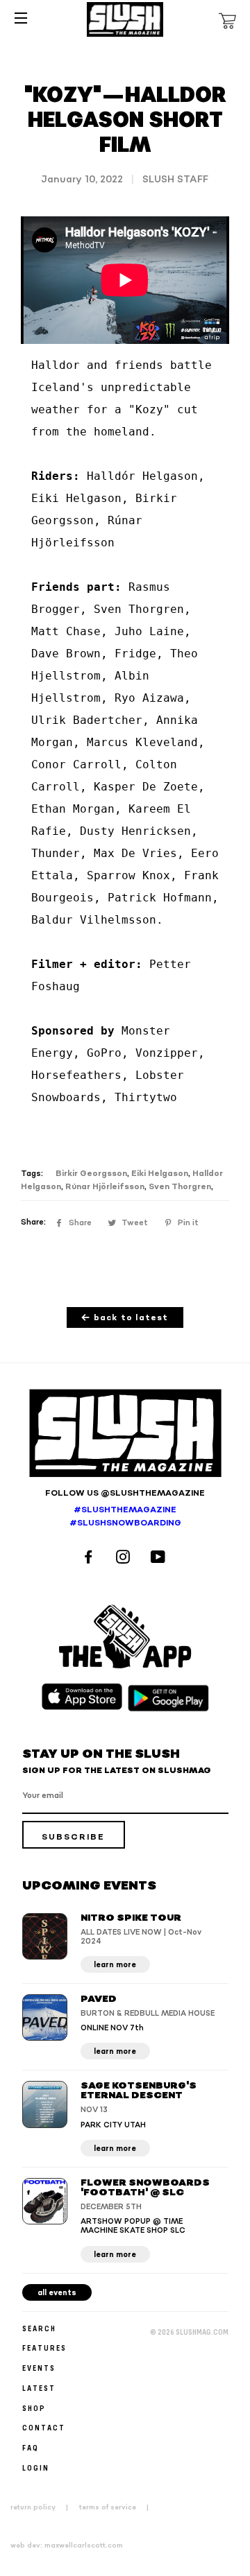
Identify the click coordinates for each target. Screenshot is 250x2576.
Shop (34, 2408)
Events (39, 2368)
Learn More (115, 1965)
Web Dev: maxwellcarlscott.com (67, 2545)
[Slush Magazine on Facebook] (90, 1558)
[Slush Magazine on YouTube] (160, 1558)
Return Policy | (43, 2507)
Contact (44, 2427)
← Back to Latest (125, 1318)
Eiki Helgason (160, 1174)
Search (39, 2328)
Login (36, 2467)
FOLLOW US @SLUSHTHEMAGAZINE (125, 1493)
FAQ (31, 2447)
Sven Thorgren (180, 1187)
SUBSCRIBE (73, 1837)
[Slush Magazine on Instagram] (125, 1558)
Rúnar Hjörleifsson (105, 1187)
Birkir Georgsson (91, 1174)
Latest (39, 2388)
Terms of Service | (118, 2507)
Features (44, 2348)
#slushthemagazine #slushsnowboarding (125, 1516)
